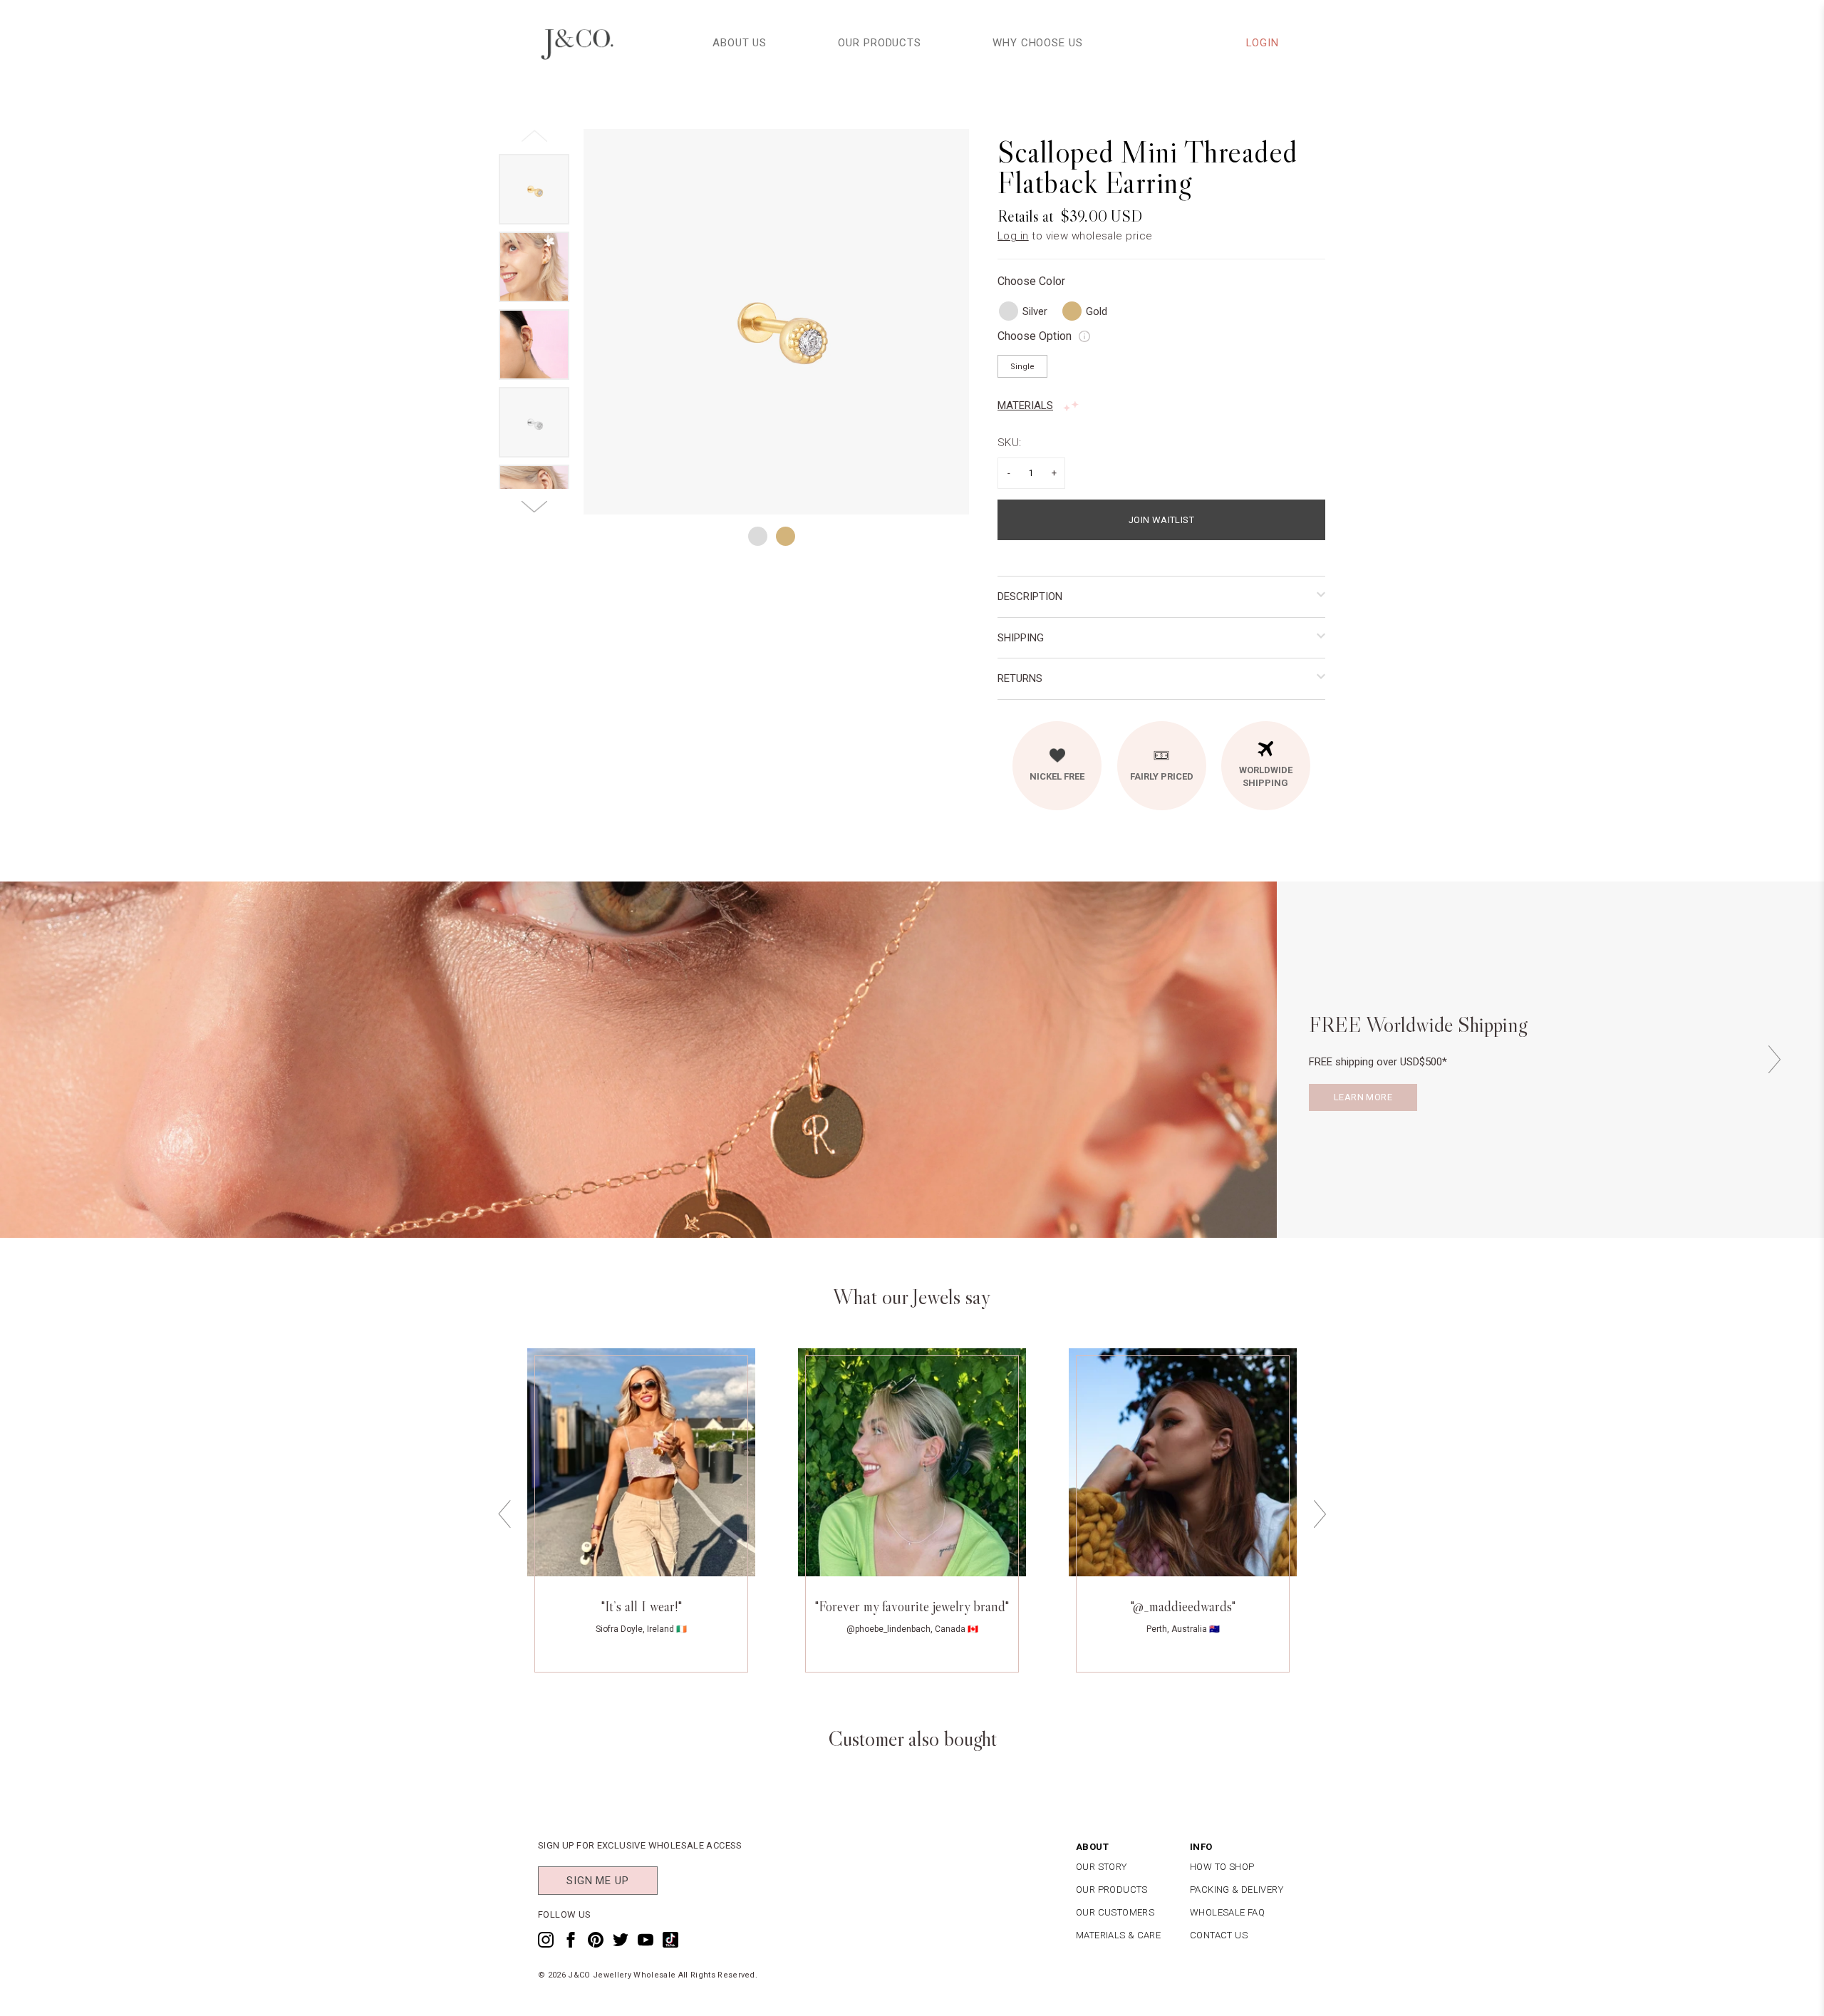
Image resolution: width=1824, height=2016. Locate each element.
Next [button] (1774, 1059)
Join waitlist (1161, 520)
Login (1263, 43)
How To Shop (1222, 1867)
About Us (740, 43)
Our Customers (1115, 1912)
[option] (776, 322)
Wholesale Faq (1227, 1912)
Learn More (1363, 1097)
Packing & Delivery (1237, 1890)
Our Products (880, 43)
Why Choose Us (1038, 43)
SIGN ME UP (598, 1881)
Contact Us (1219, 1935)
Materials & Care (1118, 1935)
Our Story (1102, 1867)
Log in (1013, 236)
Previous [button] (504, 1514)
